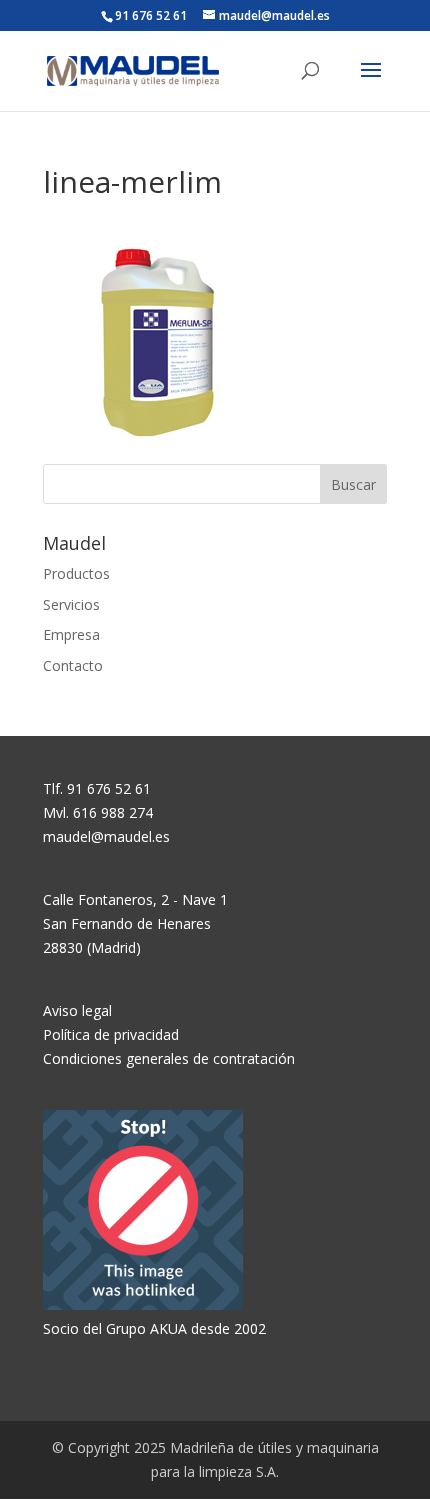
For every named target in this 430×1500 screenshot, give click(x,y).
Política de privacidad (111, 1034)
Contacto (73, 665)
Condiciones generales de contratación (169, 1058)
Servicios (71, 604)
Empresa (71, 634)
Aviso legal (77, 1010)
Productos (76, 573)
